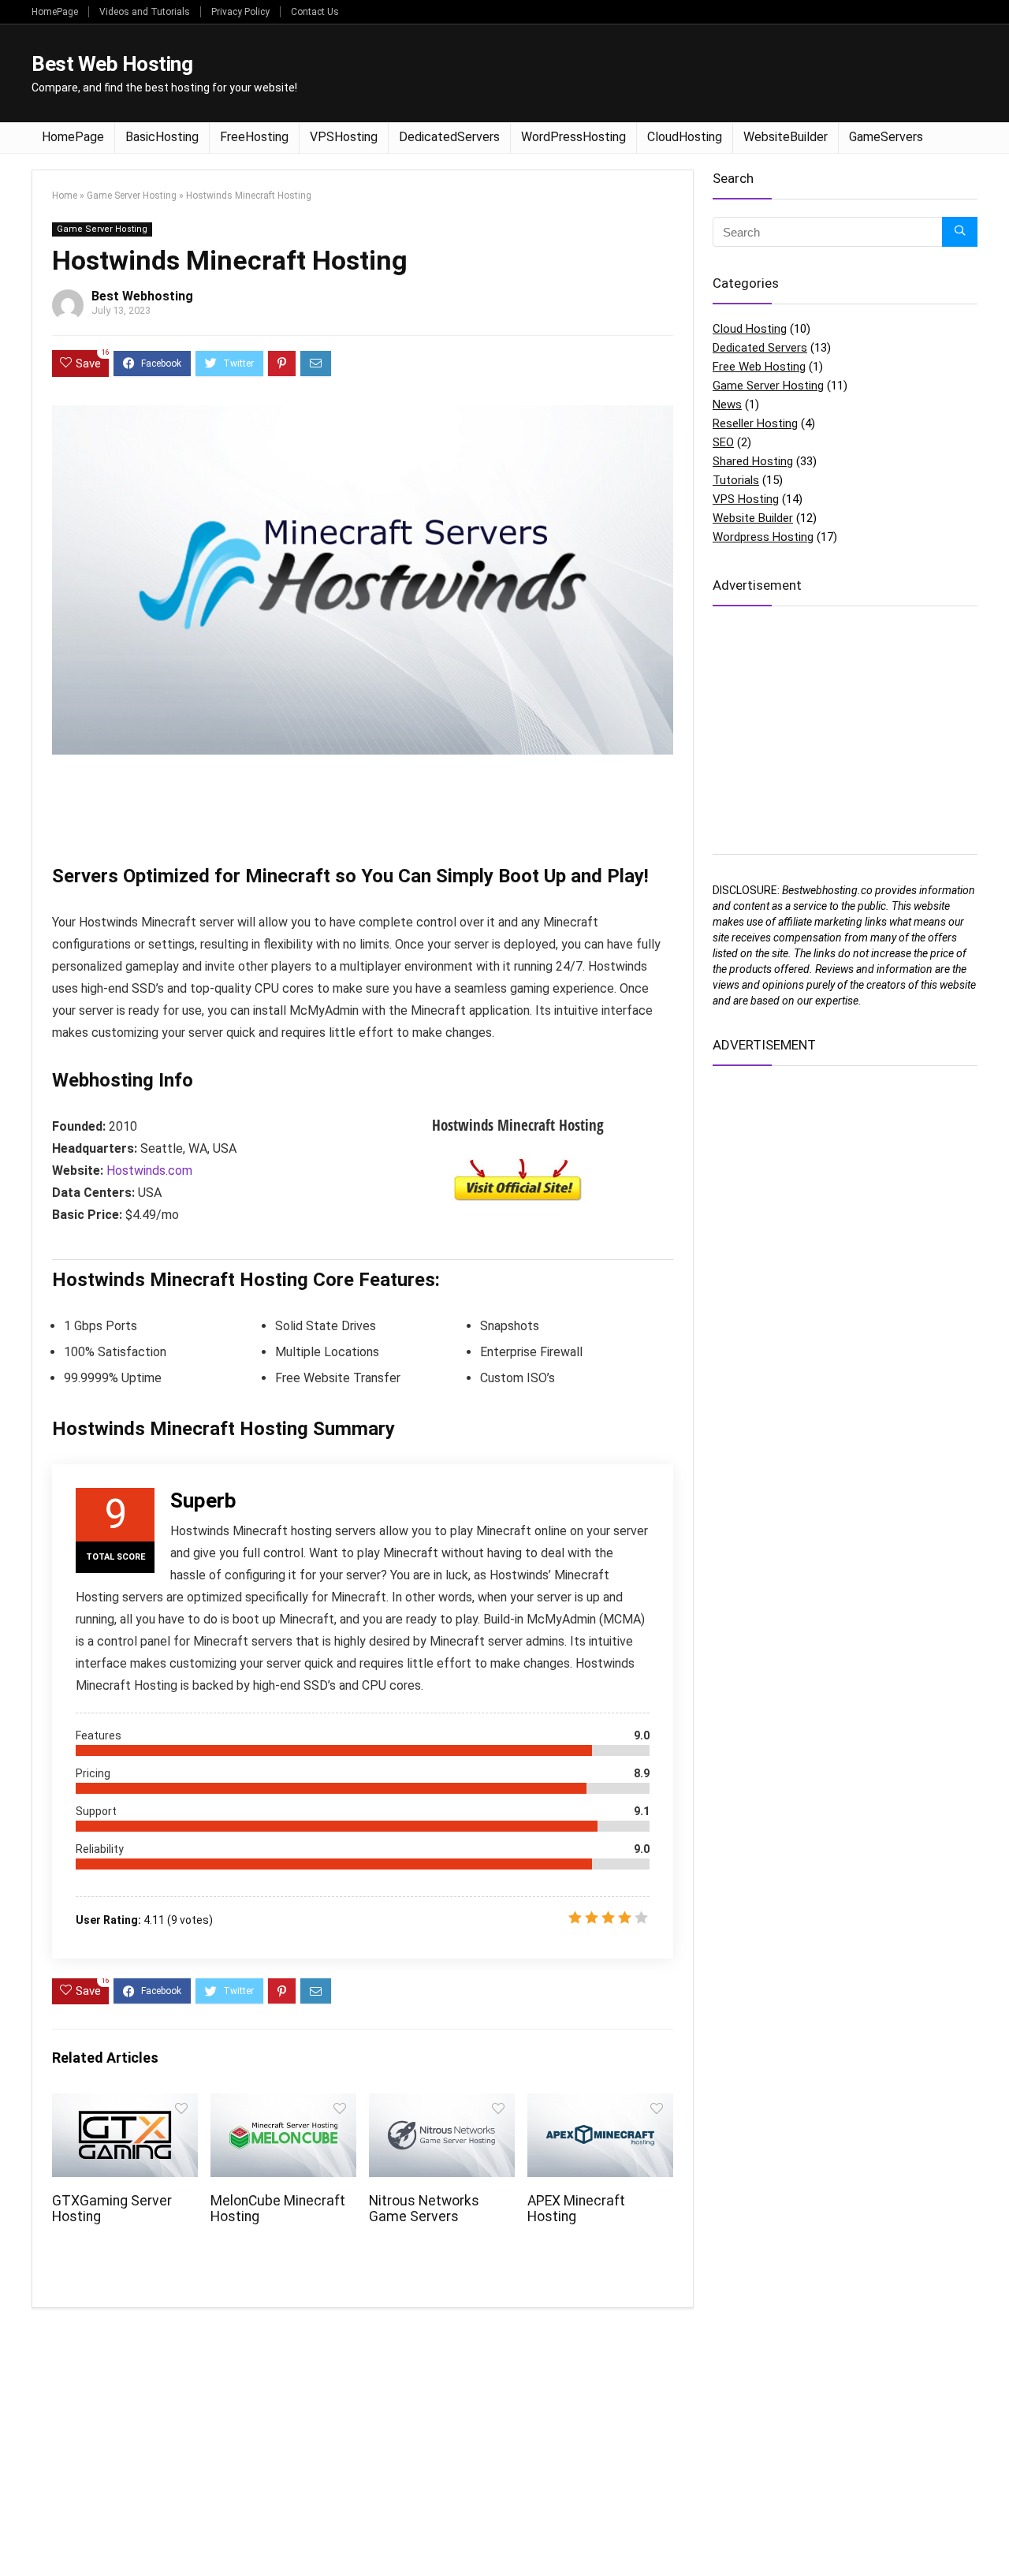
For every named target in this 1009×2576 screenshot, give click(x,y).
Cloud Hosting (750, 329)
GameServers (886, 137)
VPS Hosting (746, 499)
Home (65, 196)
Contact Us (315, 12)
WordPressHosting (573, 137)
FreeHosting (254, 137)
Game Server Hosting (132, 196)
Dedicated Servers (760, 348)
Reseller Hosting (755, 423)
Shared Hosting (753, 461)
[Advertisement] (691, 72)
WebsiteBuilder (786, 137)
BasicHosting (162, 137)
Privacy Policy (240, 12)
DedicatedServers (449, 137)
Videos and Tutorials (145, 12)
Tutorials (736, 480)
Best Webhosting (142, 296)
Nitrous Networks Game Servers (424, 2209)
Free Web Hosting (759, 367)
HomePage (55, 12)
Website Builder (753, 518)
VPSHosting (344, 137)
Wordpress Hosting (763, 537)
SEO (723, 442)
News (727, 404)
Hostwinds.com (149, 1171)
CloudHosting (685, 137)
